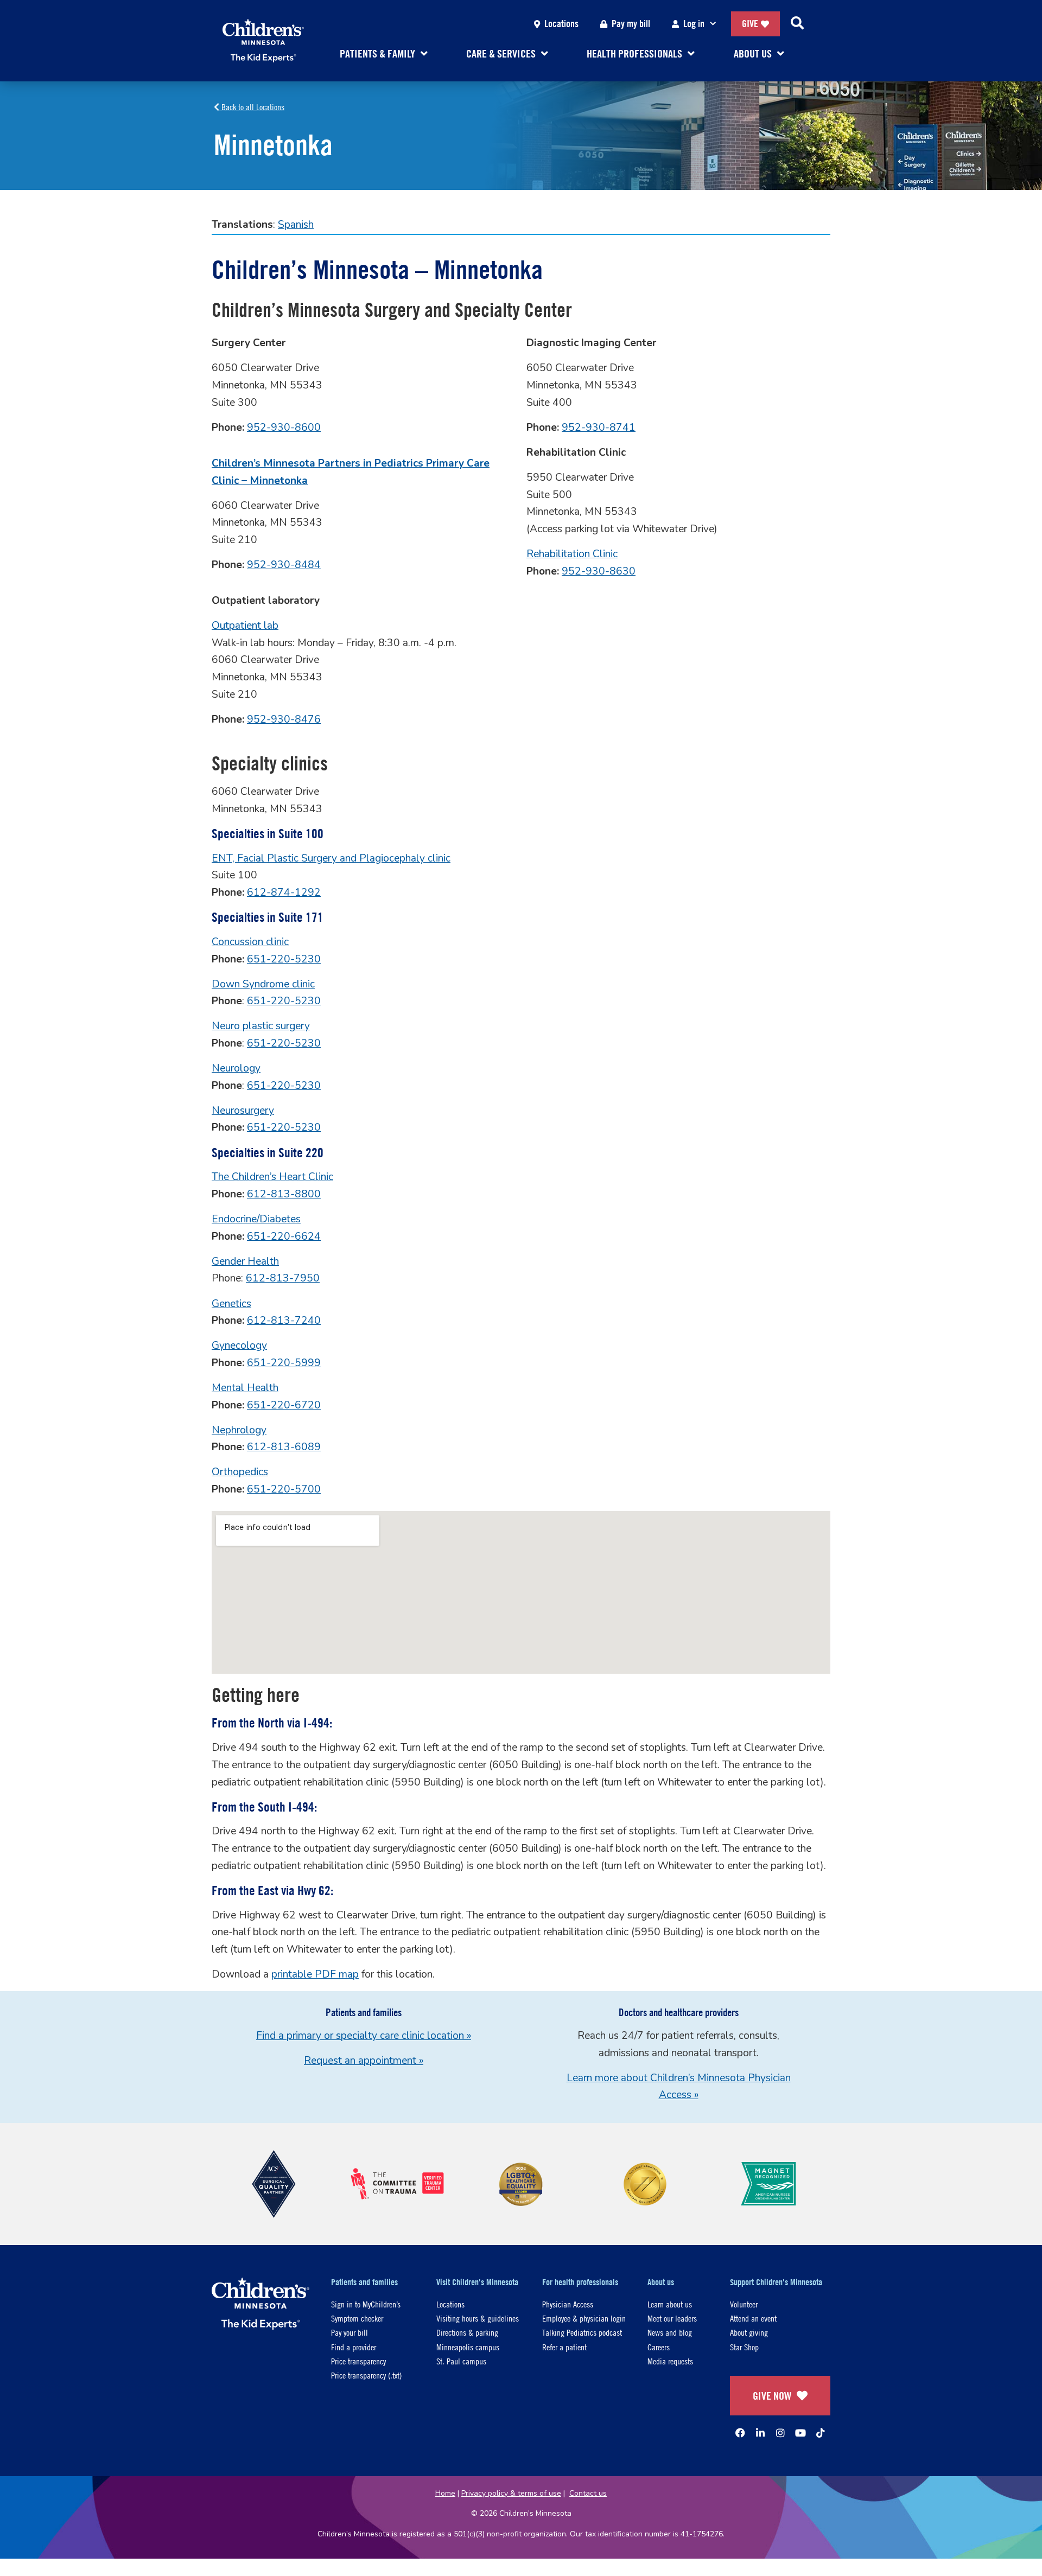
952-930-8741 (599, 428)
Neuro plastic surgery (261, 1026)
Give (750, 24)
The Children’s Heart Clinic (272, 1177)
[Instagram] (780, 2433)
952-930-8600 (284, 428)
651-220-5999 (284, 1363)
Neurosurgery (243, 1111)
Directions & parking (467, 2332)
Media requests (670, 2361)
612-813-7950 (283, 1278)
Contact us (588, 2493)
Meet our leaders (672, 2318)
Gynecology (239, 1346)
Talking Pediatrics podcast (582, 2332)
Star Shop (744, 2347)
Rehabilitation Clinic (572, 554)
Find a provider (354, 2347)
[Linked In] (760, 2433)
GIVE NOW (772, 2396)
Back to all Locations (252, 107)
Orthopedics (240, 1472)
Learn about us (670, 2304)
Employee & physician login (584, 2318)
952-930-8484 (284, 565)
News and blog (670, 2332)
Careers (659, 2347)
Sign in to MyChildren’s (366, 2304)
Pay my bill (631, 24)
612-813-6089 (284, 1447)
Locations (561, 24)
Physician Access (568, 2304)
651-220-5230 (284, 959)
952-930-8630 (599, 571)
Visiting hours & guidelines (478, 2318)
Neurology (236, 1068)
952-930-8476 (284, 719)
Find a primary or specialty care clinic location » (364, 2036)
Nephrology (239, 1430)
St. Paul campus (461, 2361)
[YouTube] (800, 2433)
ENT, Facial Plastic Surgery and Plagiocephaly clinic (331, 858)
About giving (749, 2332)
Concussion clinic (250, 942)
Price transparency (358, 2361)
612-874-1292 (284, 892)
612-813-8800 (284, 1194)
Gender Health (245, 1261)
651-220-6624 (284, 1236)
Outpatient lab (245, 626)
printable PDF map (315, 1974)
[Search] (797, 24)
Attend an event (753, 2318)
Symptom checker (357, 2318)
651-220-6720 (284, 1405)
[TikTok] (821, 2433)
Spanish (296, 225)
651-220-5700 (284, 1489)
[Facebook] (740, 2433)
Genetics (231, 1304)
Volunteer (744, 2304)
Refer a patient (564, 2347)
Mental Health (245, 1388)
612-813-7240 (284, 1321)
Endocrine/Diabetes (256, 1219)
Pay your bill (350, 2332)
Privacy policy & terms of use (511, 2493)
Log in (694, 24)
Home (445, 2493)
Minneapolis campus (468, 2347)
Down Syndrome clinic (263, 984)
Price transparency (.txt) (366, 2375)
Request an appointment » (364, 2061)
